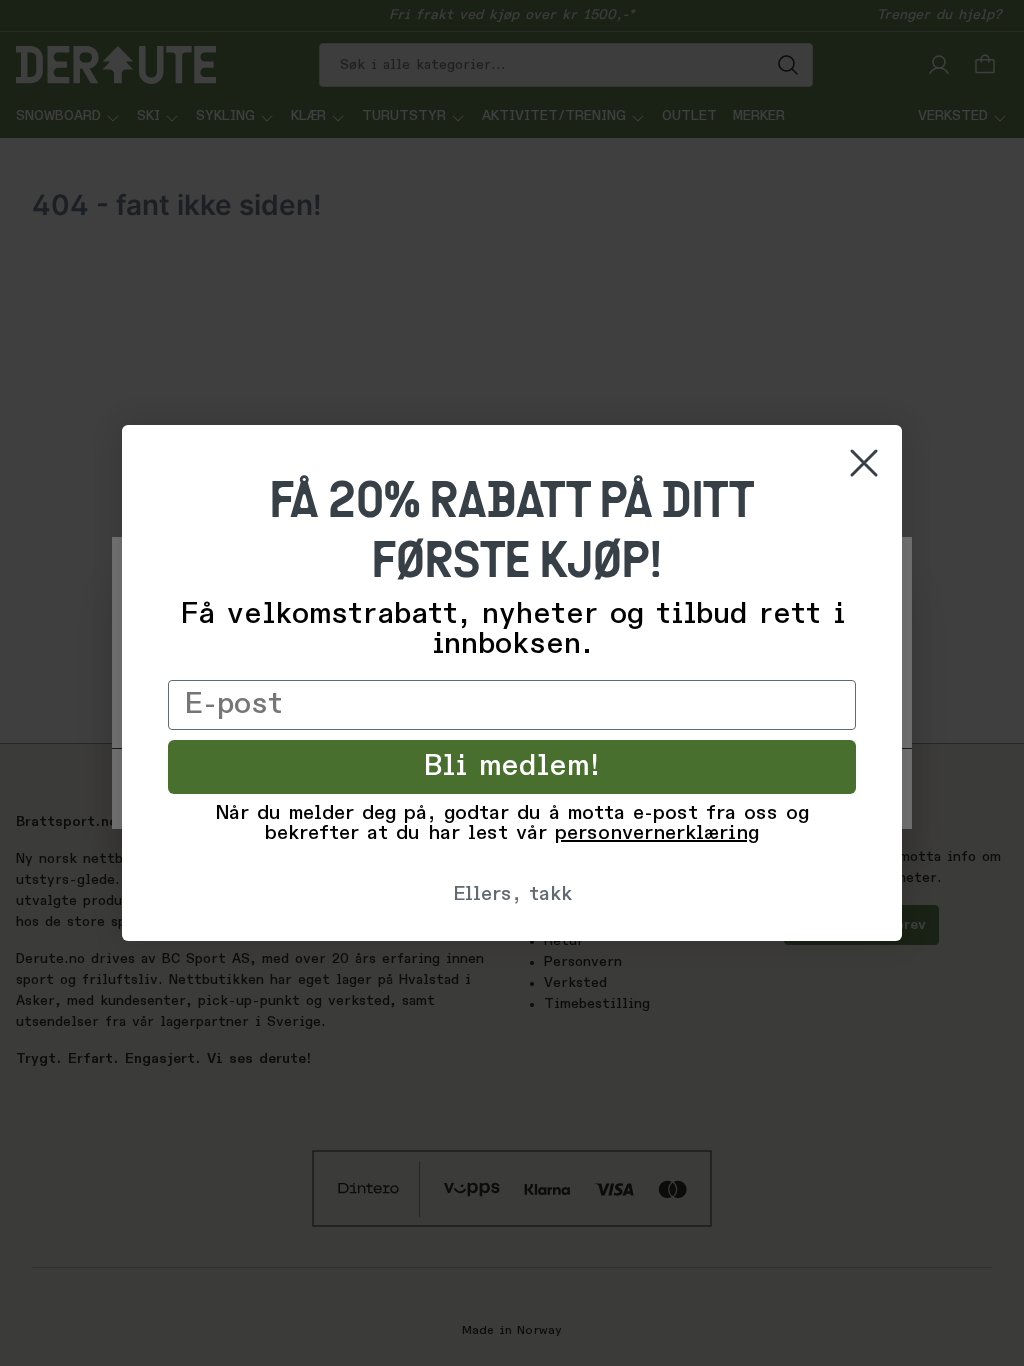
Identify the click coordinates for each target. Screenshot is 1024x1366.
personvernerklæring (657, 834)
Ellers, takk (512, 895)
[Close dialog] (864, 463)
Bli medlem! (512, 767)
